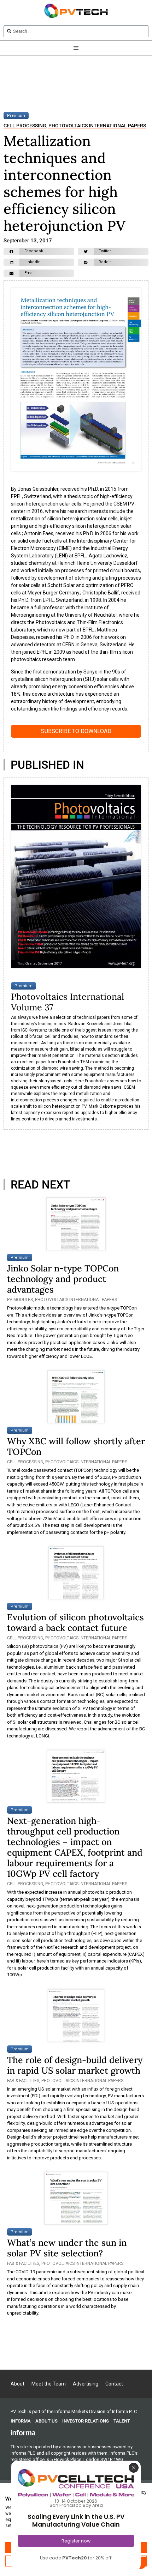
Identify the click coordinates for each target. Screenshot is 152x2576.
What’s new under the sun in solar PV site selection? (67, 2248)
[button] (39, 251)
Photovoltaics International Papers (97, 126)
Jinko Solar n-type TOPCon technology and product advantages (63, 1279)
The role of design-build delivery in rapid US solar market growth (75, 2065)
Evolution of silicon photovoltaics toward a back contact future (75, 1622)
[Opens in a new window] (23, 2432)
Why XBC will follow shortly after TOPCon (76, 1446)
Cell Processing (25, 126)
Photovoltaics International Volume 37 (68, 1002)
